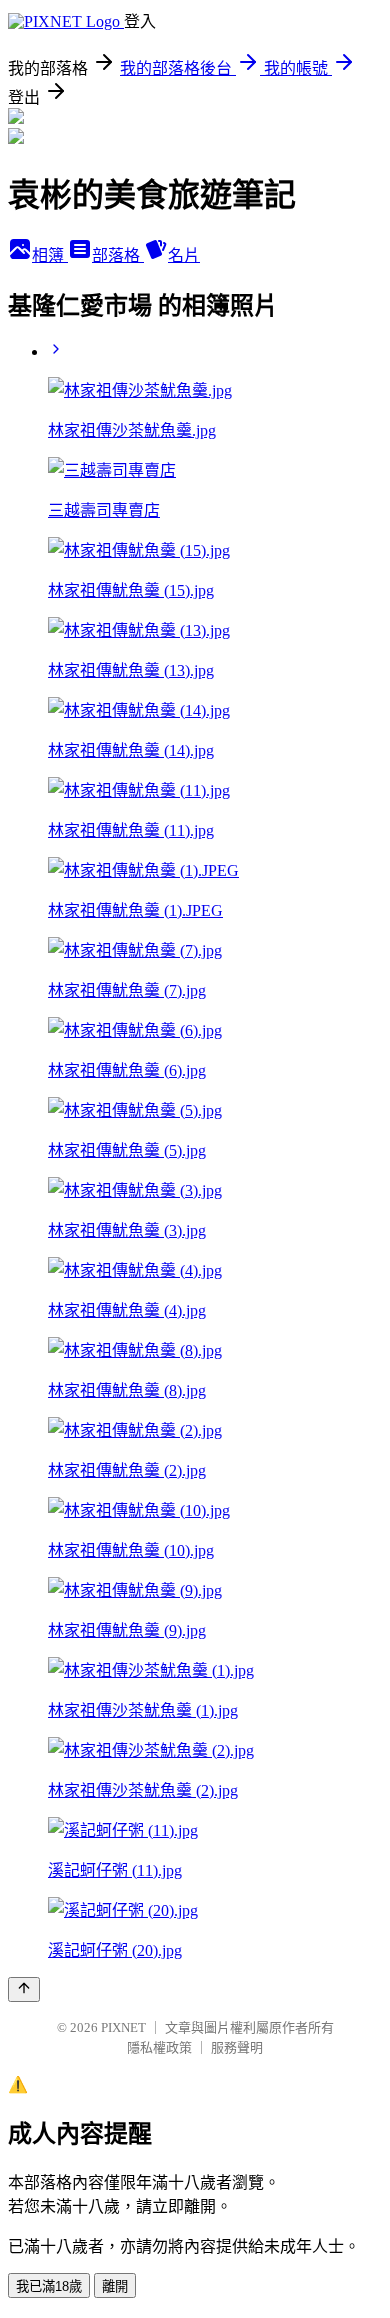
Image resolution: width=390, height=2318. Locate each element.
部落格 (118, 255)
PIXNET (123, 2027)
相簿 (50, 255)
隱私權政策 (159, 2047)
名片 (184, 255)
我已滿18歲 (49, 2286)
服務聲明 (237, 2047)
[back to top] (24, 1989)
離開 (115, 2286)
